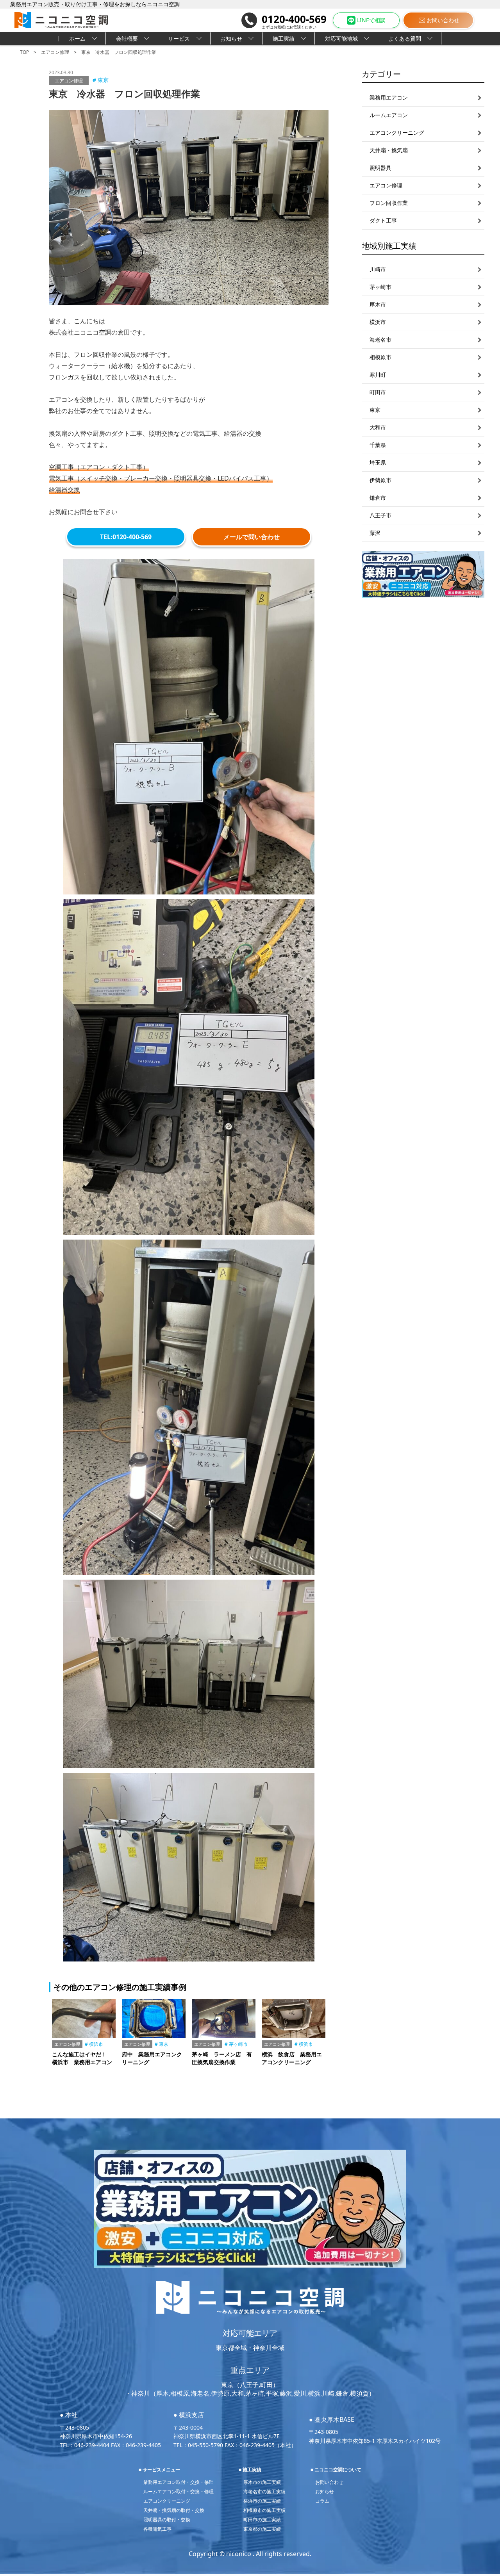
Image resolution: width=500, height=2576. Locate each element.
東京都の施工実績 (262, 2529)
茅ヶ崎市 (238, 2044)
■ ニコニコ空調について (336, 2470)
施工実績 (284, 38)
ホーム (77, 38)
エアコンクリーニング (167, 2501)
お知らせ (231, 38)
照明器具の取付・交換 (167, 2520)
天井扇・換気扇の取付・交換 (174, 2510)
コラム (322, 2501)
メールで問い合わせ (252, 537)
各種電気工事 (157, 2529)
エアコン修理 (55, 52)
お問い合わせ (443, 20)
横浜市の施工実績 (262, 2501)
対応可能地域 (341, 38)
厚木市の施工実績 (262, 2482)
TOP (24, 52)
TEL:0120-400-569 (126, 537)
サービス (179, 38)
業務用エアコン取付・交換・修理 (179, 2482)
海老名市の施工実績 (264, 2491)
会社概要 (127, 38)
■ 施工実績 (250, 2470)
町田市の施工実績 (262, 2520)
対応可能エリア (250, 2333)
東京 (103, 80)
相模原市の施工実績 (264, 2510)
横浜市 (96, 2044)
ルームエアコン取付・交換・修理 (179, 2491)
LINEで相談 (371, 20)
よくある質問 (405, 38)
